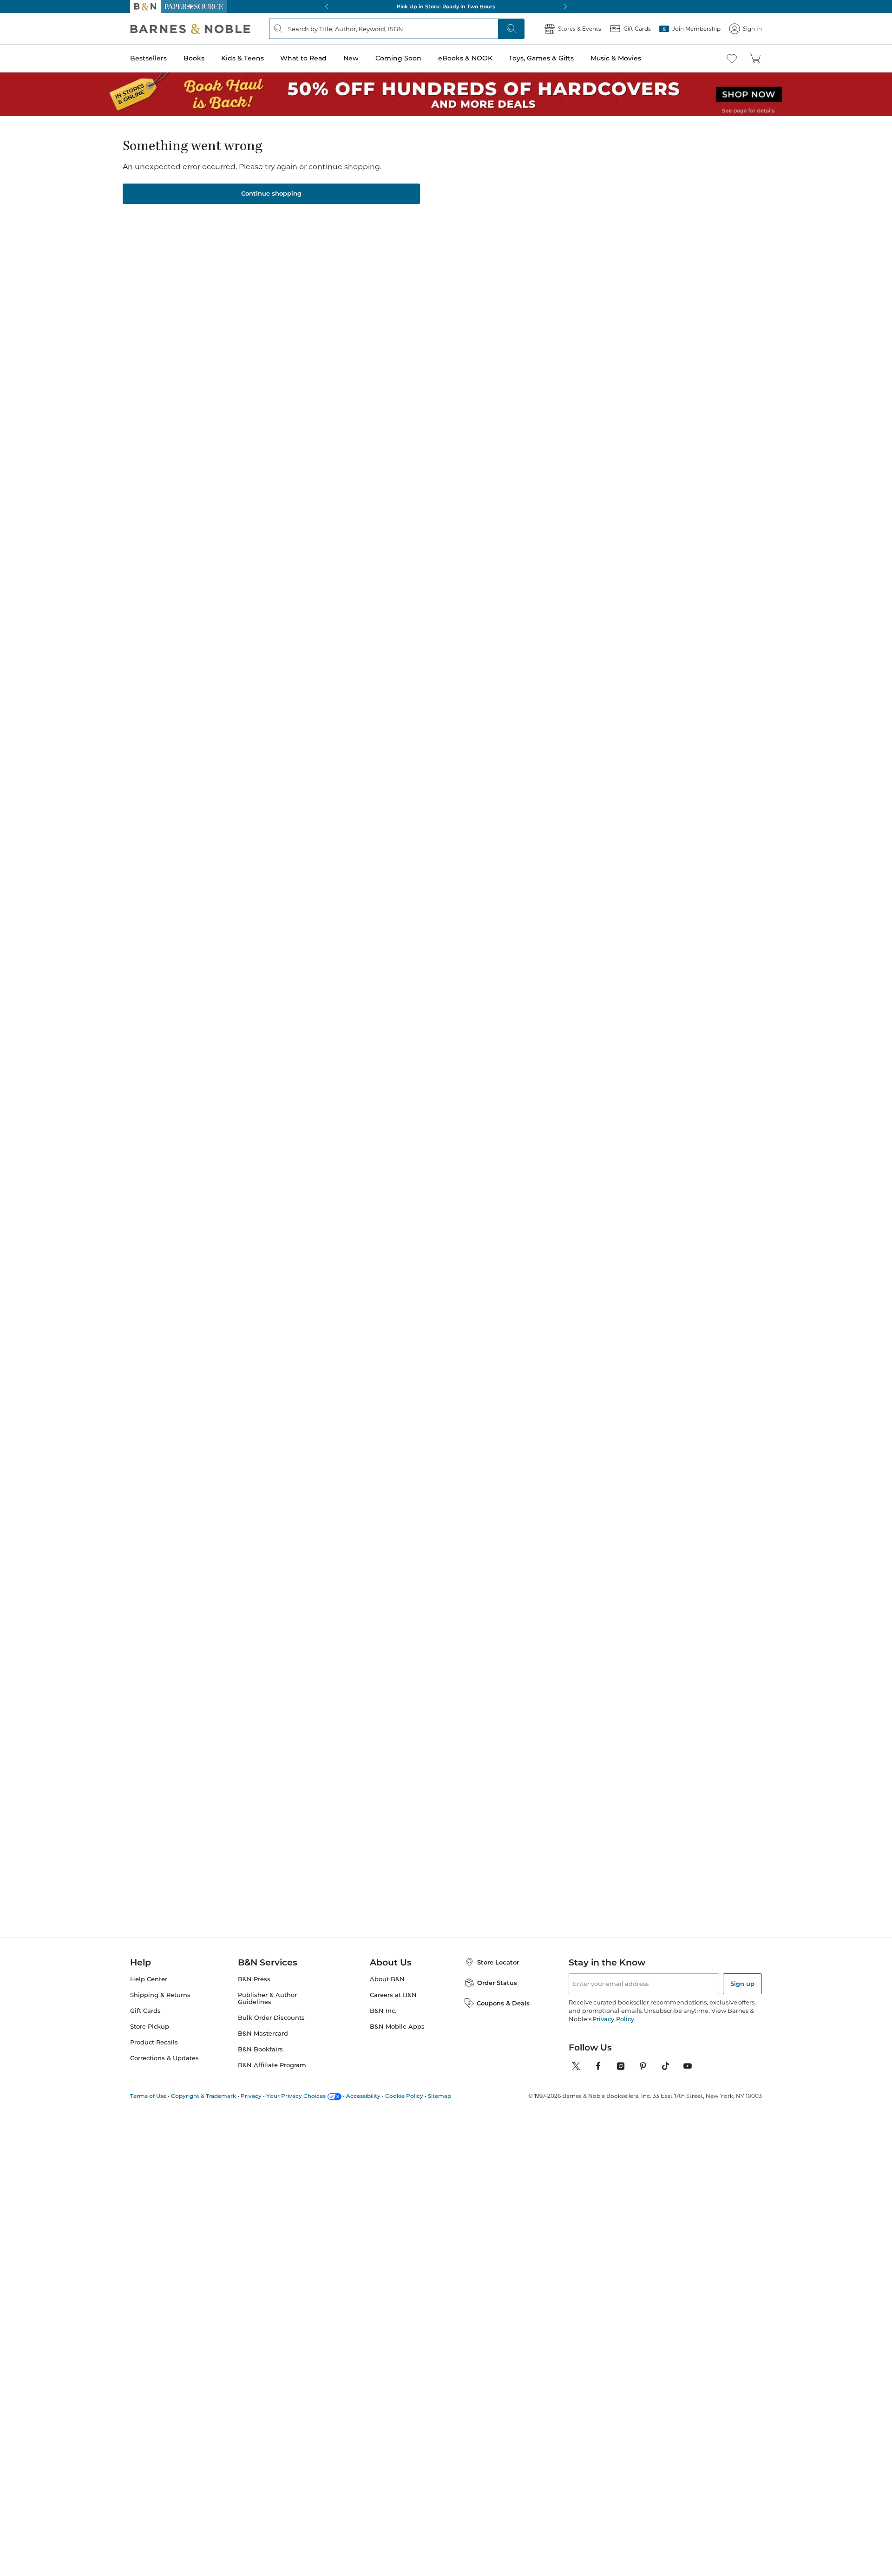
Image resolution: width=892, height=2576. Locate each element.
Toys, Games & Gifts (541, 58)
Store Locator (498, 1962)
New (351, 58)
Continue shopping (271, 193)
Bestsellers (148, 58)
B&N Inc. (383, 2011)
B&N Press (254, 1979)
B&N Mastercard (263, 2034)
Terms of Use (148, 2096)
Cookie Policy (404, 2096)
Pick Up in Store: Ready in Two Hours (446, 7)
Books (194, 58)
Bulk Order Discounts (271, 2018)
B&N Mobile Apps (397, 2027)
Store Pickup (150, 2027)
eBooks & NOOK (465, 58)
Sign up (742, 1984)
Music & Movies (616, 58)
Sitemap (439, 2096)
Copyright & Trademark (203, 2096)
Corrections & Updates (164, 2058)
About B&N (387, 1979)
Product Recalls (154, 2042)
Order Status (497, 1983)
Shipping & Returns (160, 1995)
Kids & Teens (243, 58)
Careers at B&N (393, 1995)
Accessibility (363, 2096)
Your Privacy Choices (296, 2096)
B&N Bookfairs (260, 2049)
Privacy (251, 2096)
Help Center (149, 1979)
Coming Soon (398, 58)
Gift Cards (145, 2011)
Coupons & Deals (503, 2003)
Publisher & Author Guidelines (267, 1998)
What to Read (303, 58)
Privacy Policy (613, 2019)
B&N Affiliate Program (272, 2065)
